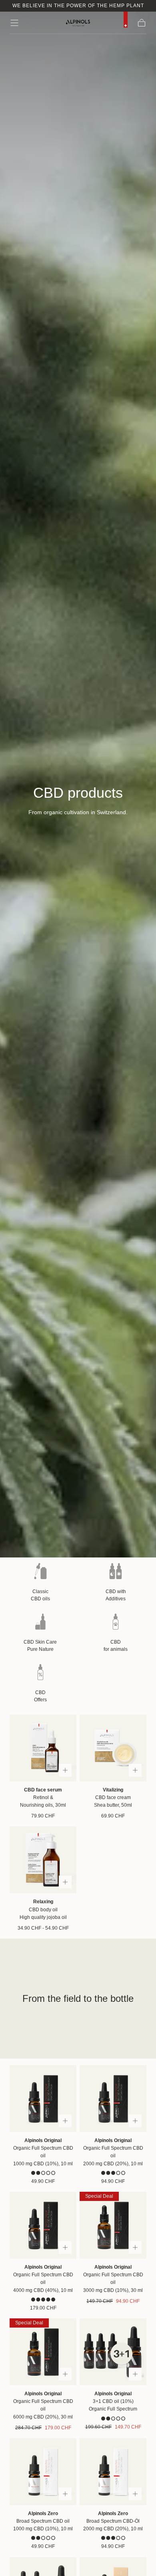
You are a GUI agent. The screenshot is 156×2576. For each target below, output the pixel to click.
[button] (14, 23)
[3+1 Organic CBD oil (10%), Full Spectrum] (113, 2352)
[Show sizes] (65, 1770)
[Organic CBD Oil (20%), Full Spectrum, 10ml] (113, 2099)
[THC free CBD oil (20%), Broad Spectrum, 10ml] (113, 2472)
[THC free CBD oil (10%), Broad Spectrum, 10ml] (43, 2472)
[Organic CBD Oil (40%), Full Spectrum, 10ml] (43, 2225)
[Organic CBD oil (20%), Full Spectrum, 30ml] (43, 2352)
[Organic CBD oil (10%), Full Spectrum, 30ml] (113, 2225)
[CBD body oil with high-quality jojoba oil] (43, 1860)
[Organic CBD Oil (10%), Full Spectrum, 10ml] (43, 2099)
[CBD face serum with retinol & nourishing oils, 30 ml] (43, 1748)
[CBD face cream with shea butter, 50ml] (113, 1748)
